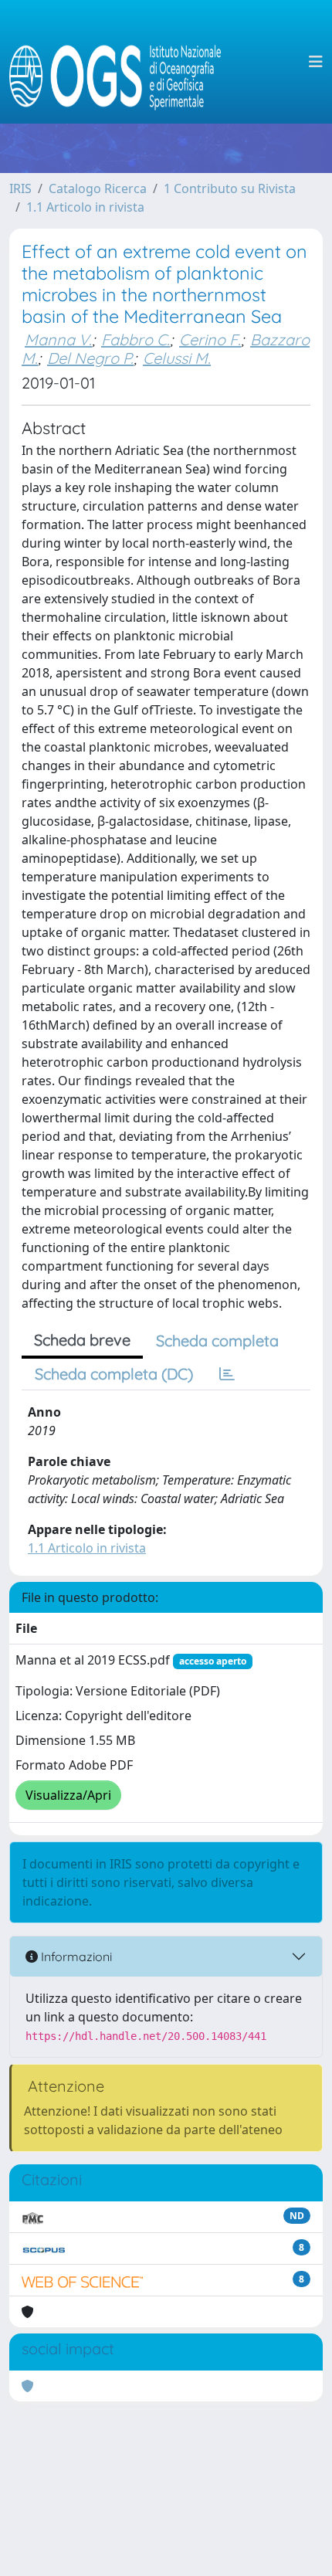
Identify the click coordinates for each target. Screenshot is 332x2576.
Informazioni (75, 1957)
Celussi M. (177, 358)
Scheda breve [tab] (82, 1340)
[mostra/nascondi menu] (316, 62)
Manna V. (58, 339)
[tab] (227, 1374)
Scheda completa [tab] (217, 1341)
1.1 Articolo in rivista (85, 207)
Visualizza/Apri (68, 1795)
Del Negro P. (90, 358)
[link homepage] (122, 62)
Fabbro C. (136, 339)
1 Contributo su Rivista (230, 188)
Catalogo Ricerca (98, 188)
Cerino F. (210, 339)
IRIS (20, 188)
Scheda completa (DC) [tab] (114, 1374)
